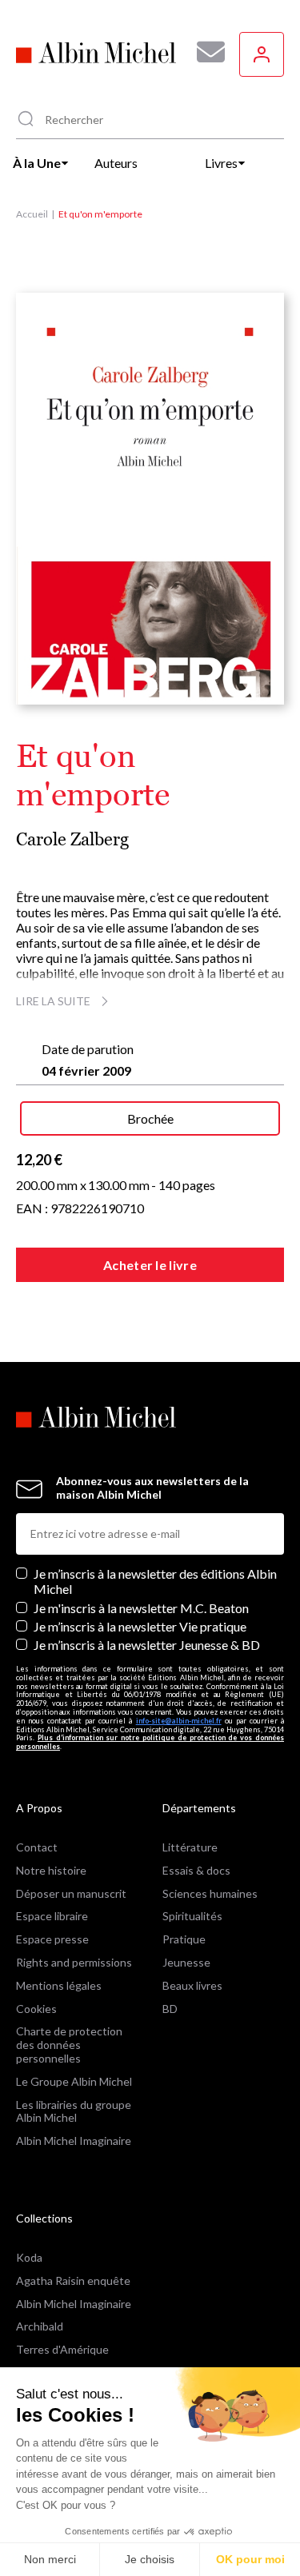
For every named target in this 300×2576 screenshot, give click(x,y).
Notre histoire (51, 1870)
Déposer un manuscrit (71, 1893)
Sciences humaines (210, 1893)
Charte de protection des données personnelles (69, 2045)
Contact (37, 1847)
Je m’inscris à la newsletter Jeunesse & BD (147, 1645)
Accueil (32, 214)
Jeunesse (186, 1962)
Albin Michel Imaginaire (74, 2141)
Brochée (150, 1118)
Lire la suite (53, 1001)
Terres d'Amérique (62, 2349)
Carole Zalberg (72, 839)
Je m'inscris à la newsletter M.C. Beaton (141, 1608)
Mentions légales (59, 1985)
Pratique (184, 1939)
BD (170, 2009)
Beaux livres (192, 1985)
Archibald (40, 2326)
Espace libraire (52, 1916)
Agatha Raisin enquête (73, 2280)
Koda (29, 2257)
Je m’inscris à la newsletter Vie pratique (140, 1626)
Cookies (36, 2009)
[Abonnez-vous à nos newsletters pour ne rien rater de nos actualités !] (205, 52)
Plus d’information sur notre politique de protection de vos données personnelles (150, 1742)
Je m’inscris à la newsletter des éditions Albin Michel (155, 1581)
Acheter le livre (150, 1265)
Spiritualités (192, 1916)
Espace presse (52, 1939)
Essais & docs (196, 1870)
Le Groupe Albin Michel (74, 2081)
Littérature (190, 1847)
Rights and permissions (74, 1962)
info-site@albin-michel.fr (179, 1721)
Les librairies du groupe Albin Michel (74, 2111)
